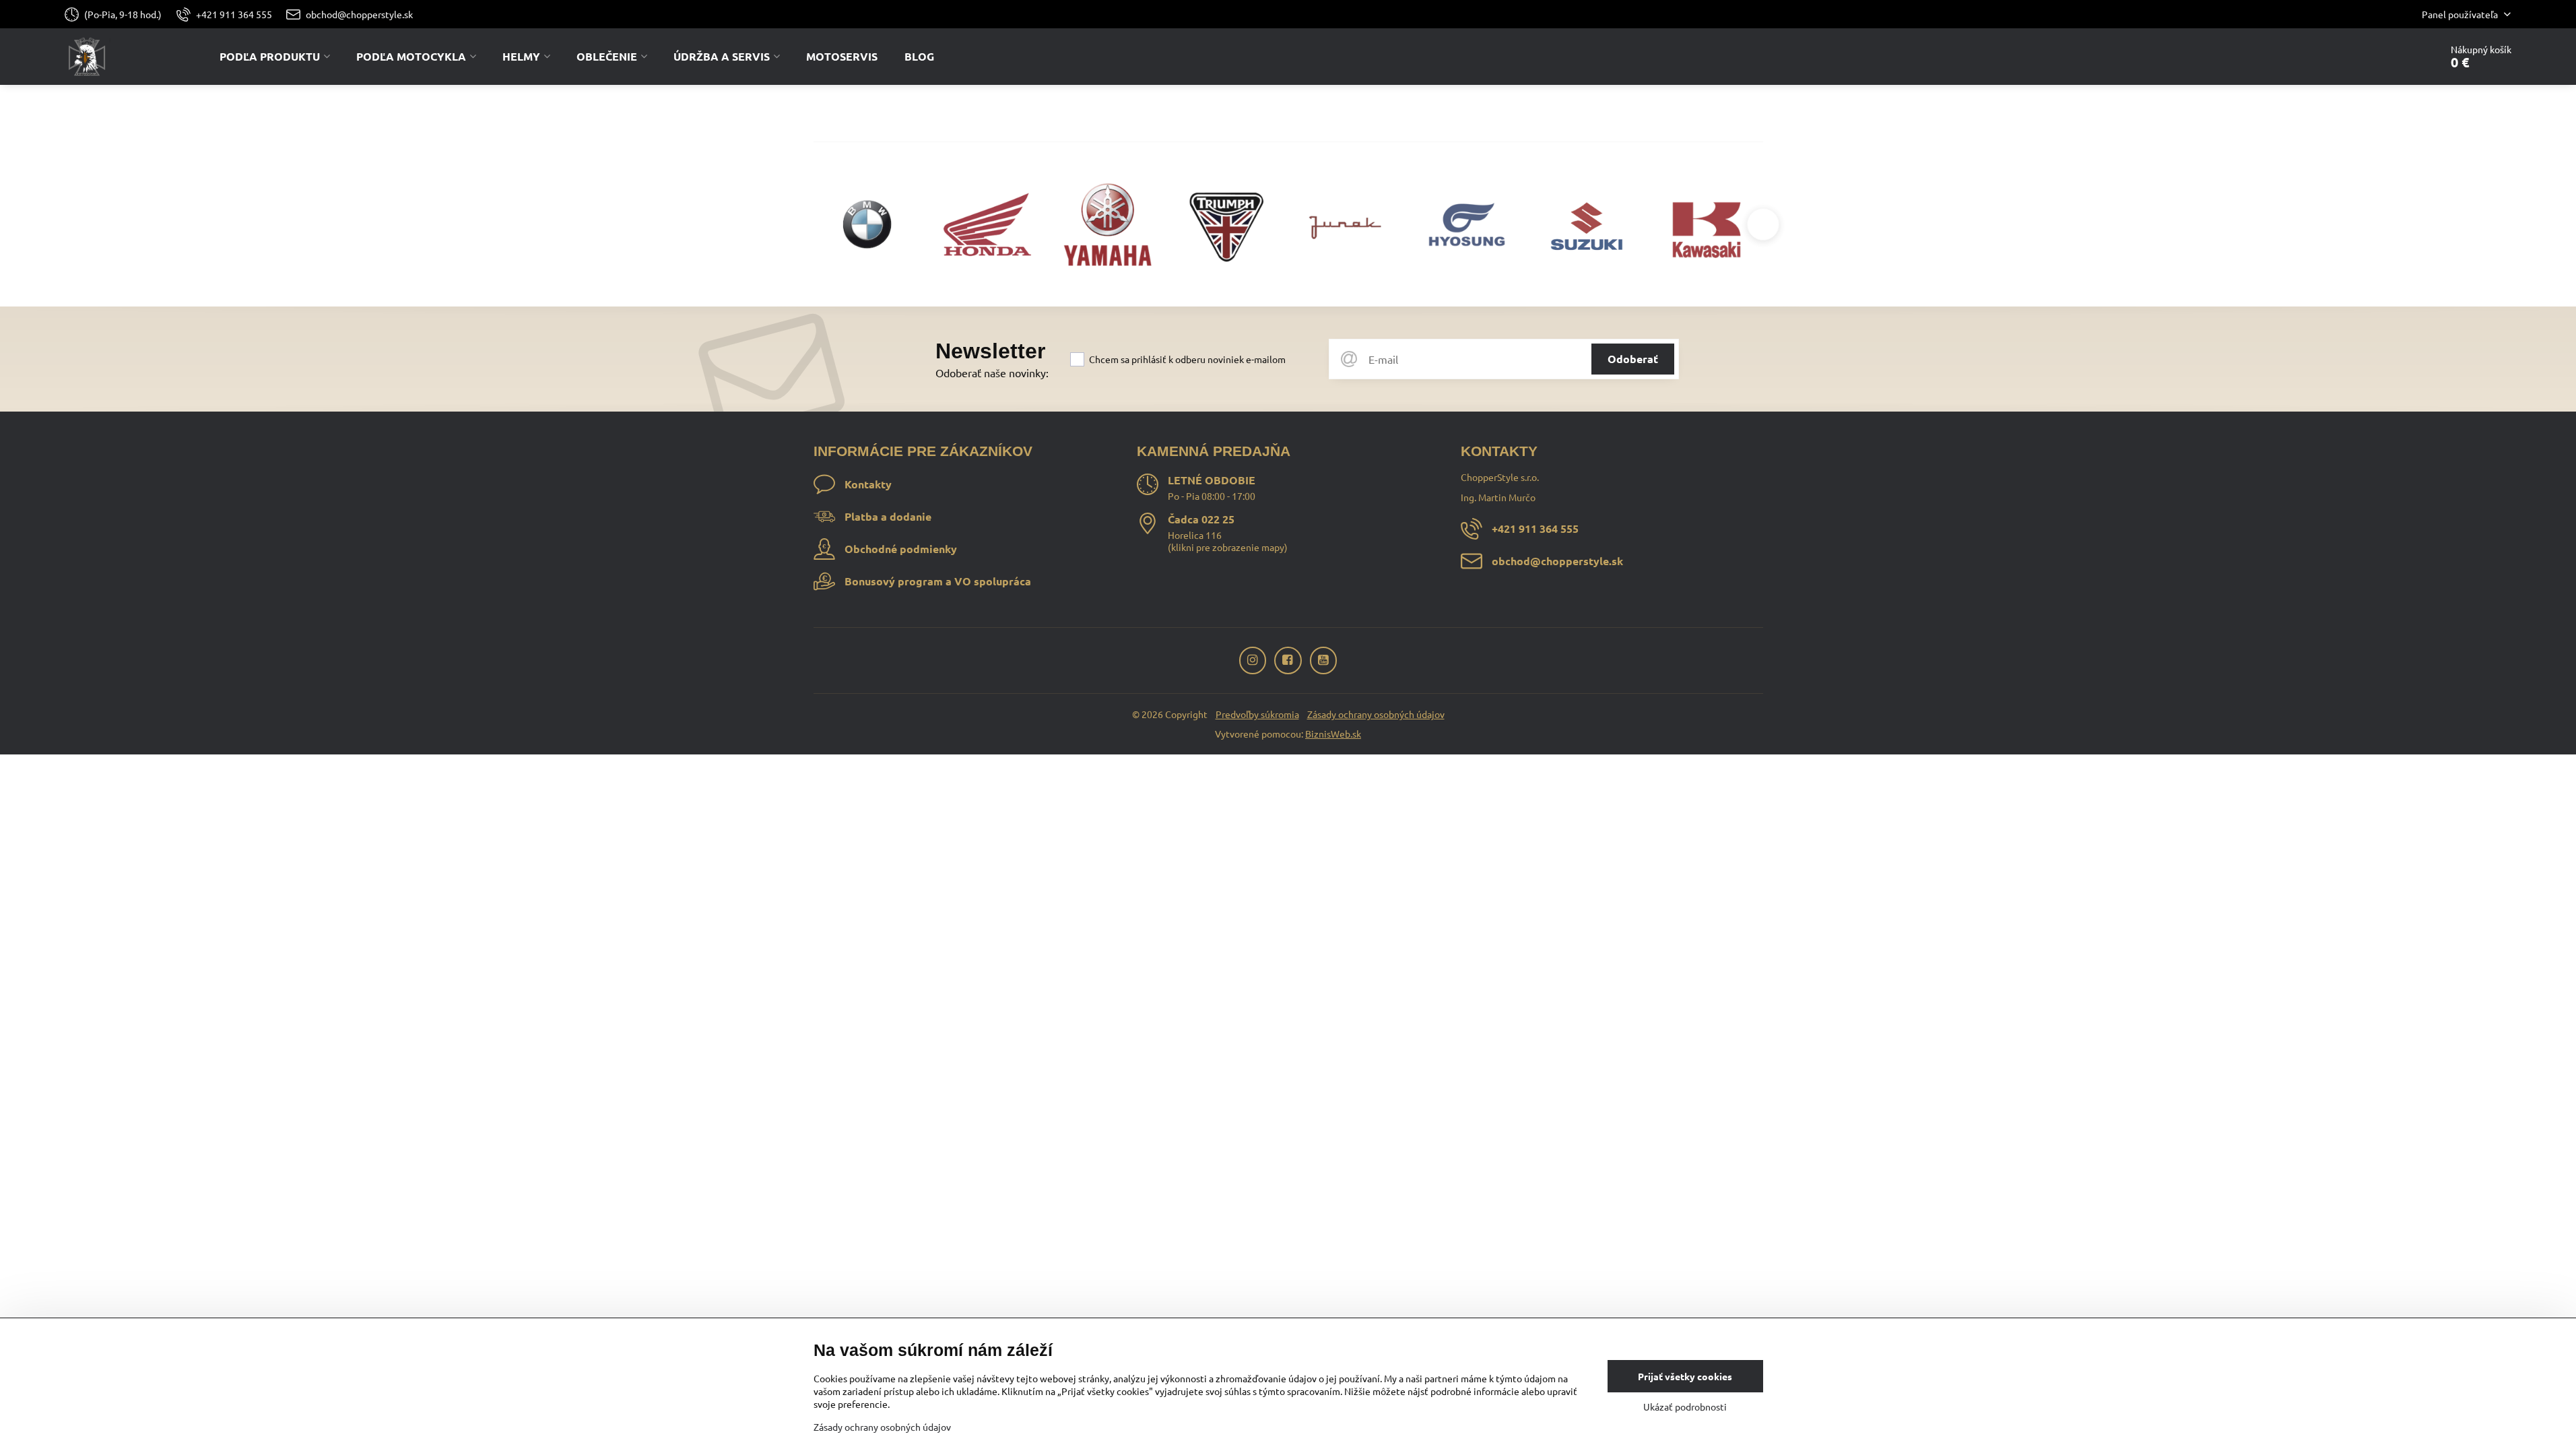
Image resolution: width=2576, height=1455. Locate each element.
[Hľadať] (2392, 57)
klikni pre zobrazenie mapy (1228, 547)
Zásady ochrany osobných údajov (1376, 714)
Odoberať (1633, 359)
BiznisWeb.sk (1333, 734)
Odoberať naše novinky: (992, 373)
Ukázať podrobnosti (1685, 1406)
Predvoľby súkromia (1257, 714)
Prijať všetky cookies (1685, 1376)
